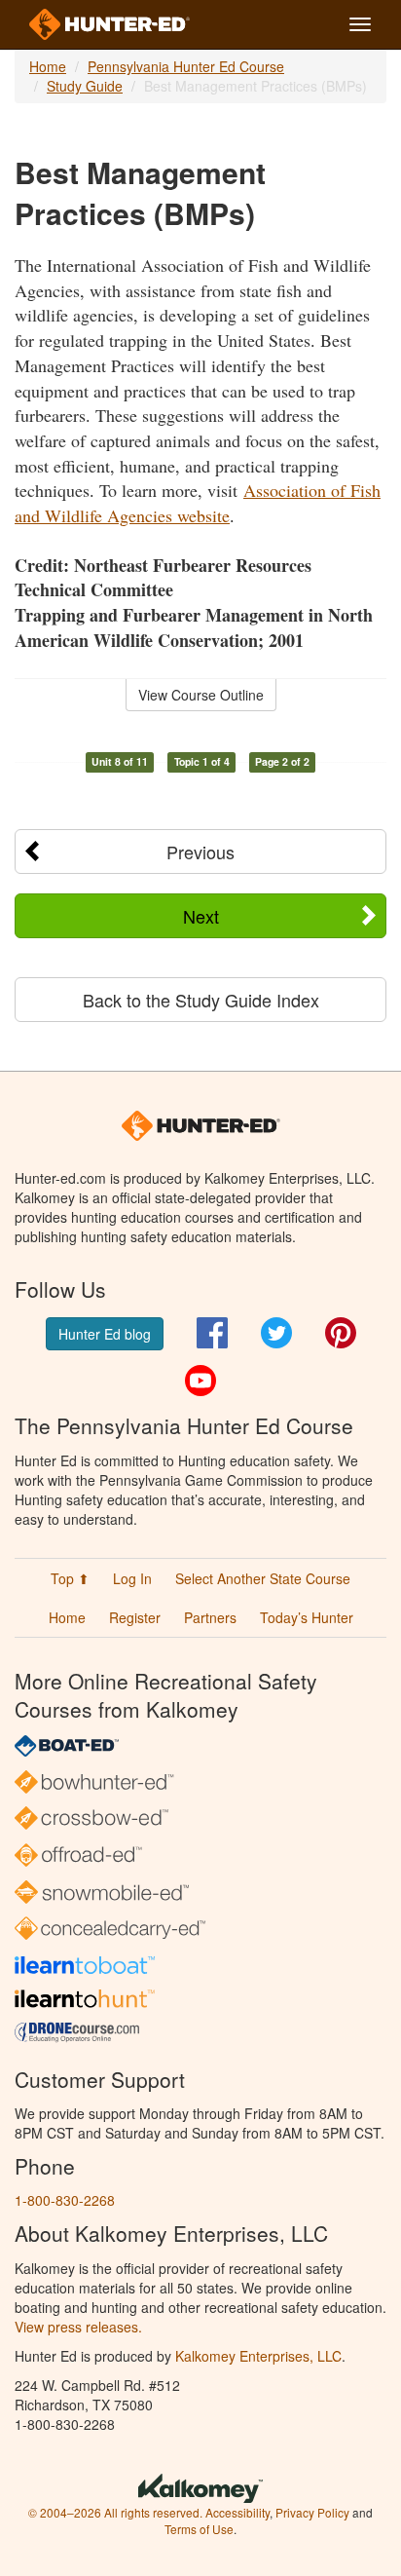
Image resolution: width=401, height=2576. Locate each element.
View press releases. (78, 2327)
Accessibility (237, 2512)
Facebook (212, 1333)
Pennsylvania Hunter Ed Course (186, 66)
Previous (200, 852)
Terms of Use (199, 2529)
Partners (210, 1617)
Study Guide (85, 86)
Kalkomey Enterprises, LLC (258, 2356)
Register (135, 1617)
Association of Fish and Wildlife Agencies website (198, 503)
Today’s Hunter (307, 1617)
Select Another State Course (263, 1578)
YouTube (200, 1381)
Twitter (276, 1333)
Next (201, 916)
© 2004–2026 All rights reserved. (115, 2512)
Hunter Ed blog (105, 1334)
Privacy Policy (312, 2512)
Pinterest (341, 1333)
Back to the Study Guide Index (201, 1000)
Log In (132, 1578)
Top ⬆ (70, 1578)
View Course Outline (201, 695)
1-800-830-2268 (65, 2200)
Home (48, 66)
